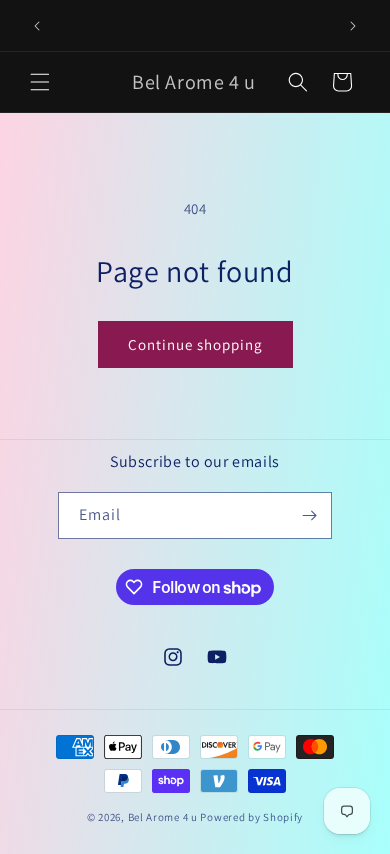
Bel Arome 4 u (163, 817)
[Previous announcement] (37, 26)
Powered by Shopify (251, 817)
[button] (40, 82)
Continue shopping (195, 344)
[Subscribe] (309, 515)
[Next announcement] (353, 26)
